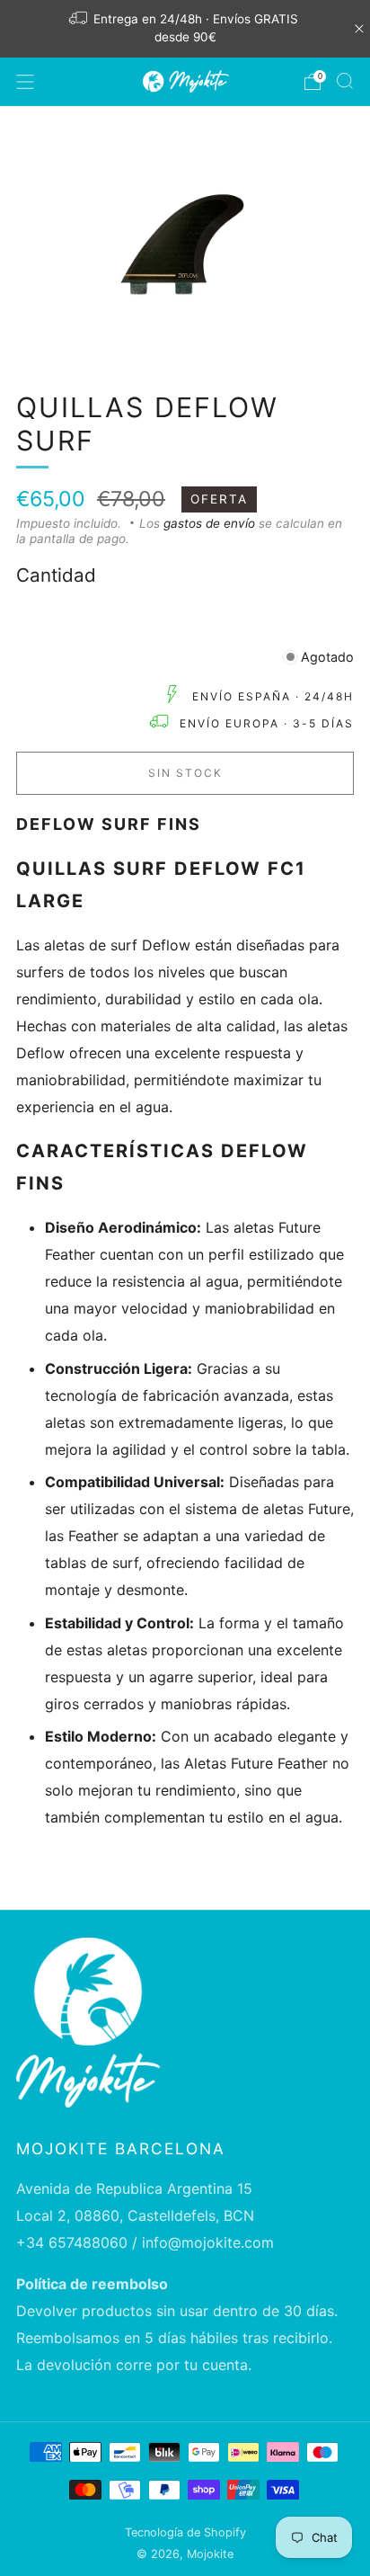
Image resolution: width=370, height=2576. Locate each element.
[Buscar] (345, 81)
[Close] (359, 29)
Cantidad (56, 575)
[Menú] (25, 82)
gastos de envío (209, 523)
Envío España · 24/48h (273, 696)
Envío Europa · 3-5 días (267, 723)
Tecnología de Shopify (185, 2532)
